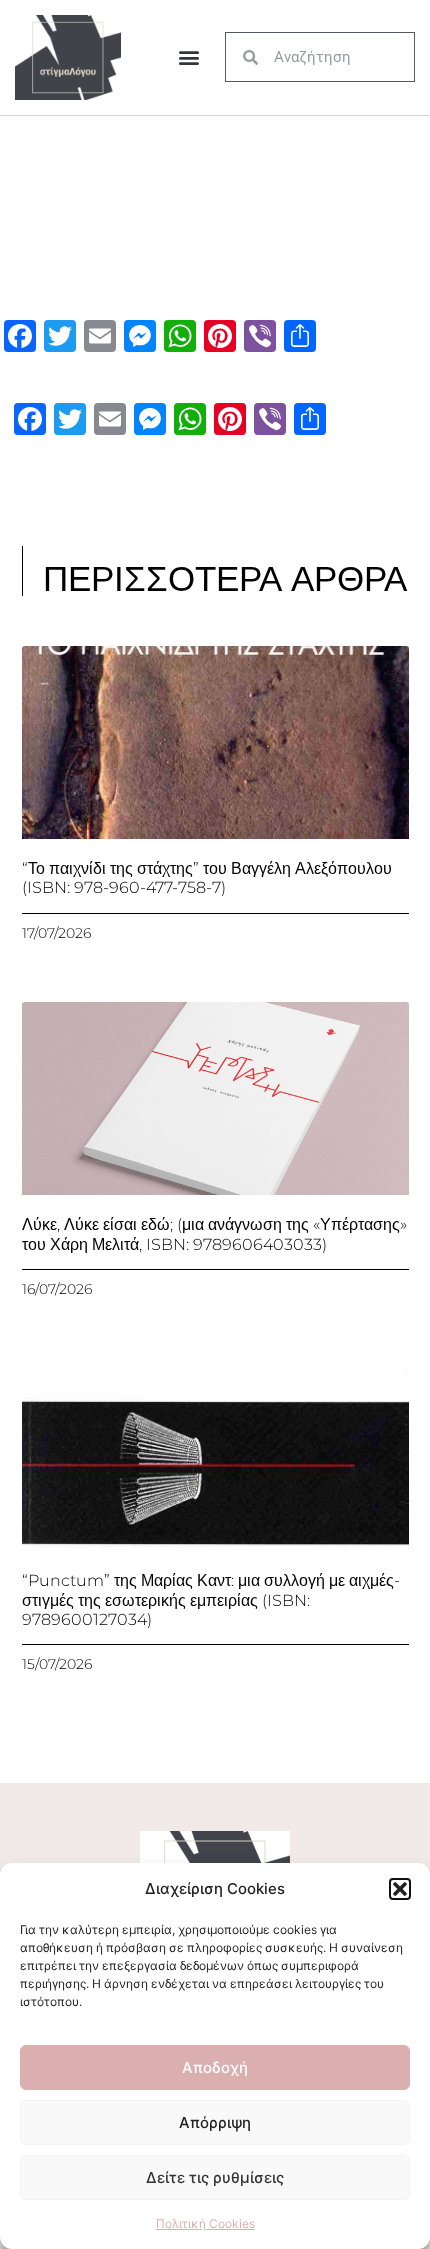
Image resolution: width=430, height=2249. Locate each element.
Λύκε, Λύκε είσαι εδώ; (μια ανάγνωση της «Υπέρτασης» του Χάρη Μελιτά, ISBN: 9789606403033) (214, 1234)
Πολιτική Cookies (205, 2223)
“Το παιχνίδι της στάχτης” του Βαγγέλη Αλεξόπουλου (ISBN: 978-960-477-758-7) (207, 878)
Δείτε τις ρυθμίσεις (215, 2177)
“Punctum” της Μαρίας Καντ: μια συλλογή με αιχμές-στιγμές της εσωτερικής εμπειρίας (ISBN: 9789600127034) (211, 1599)
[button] (400, 1889)
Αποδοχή (215, 2067)
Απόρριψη (215, 2122)
